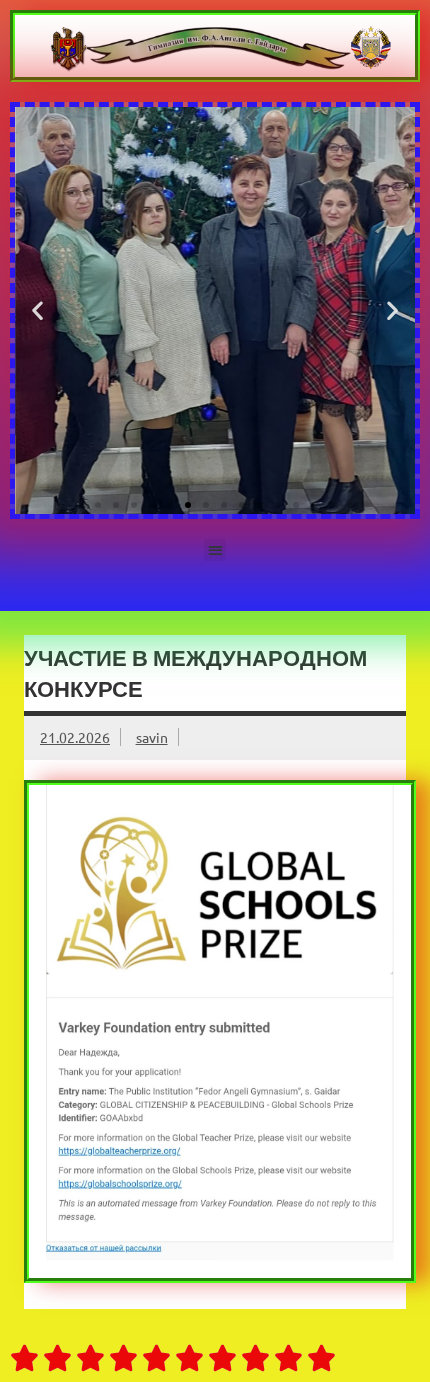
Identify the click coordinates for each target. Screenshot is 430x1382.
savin (152, 737)
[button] (37, 310)
